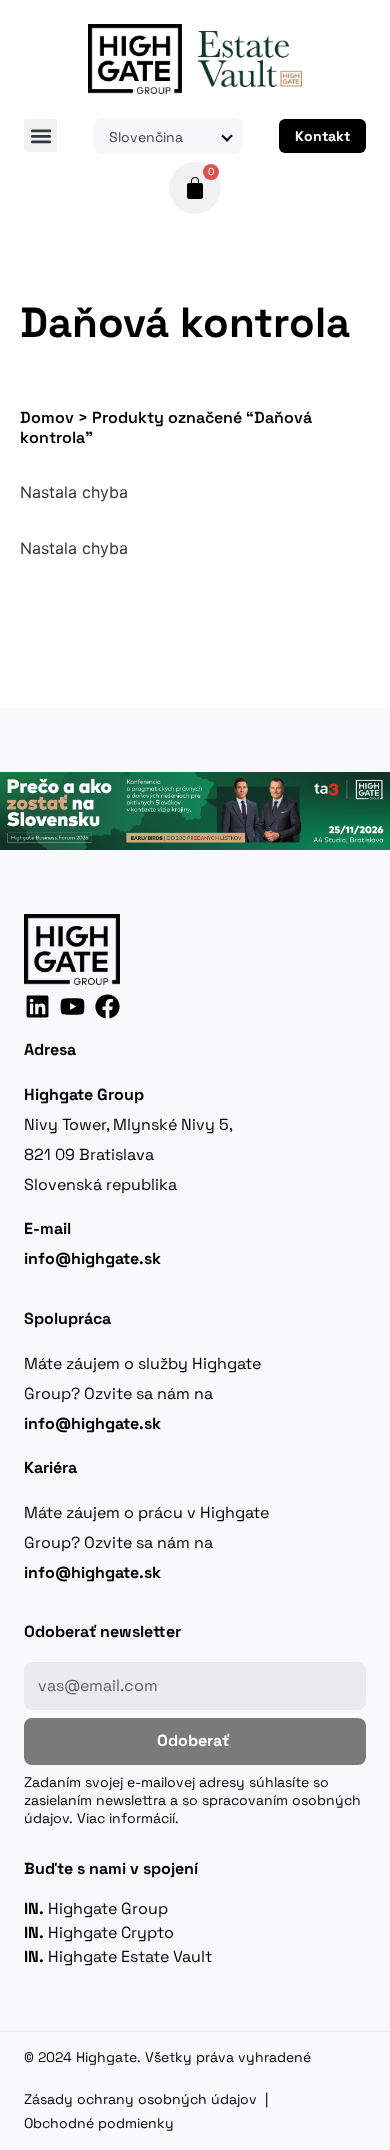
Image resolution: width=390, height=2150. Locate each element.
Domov (47, 417)
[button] (40, 135)
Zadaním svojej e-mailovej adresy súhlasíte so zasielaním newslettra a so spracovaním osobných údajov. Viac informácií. (192, 1800)
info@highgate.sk (92, 1423)
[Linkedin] (37, 1006)
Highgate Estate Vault (118, 1956)
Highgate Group (96, 1908)
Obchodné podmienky (99, 2123)
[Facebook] (107, 1006)
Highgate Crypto (99, 1932)
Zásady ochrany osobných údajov (140, 2099)
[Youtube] (72, 1006)
